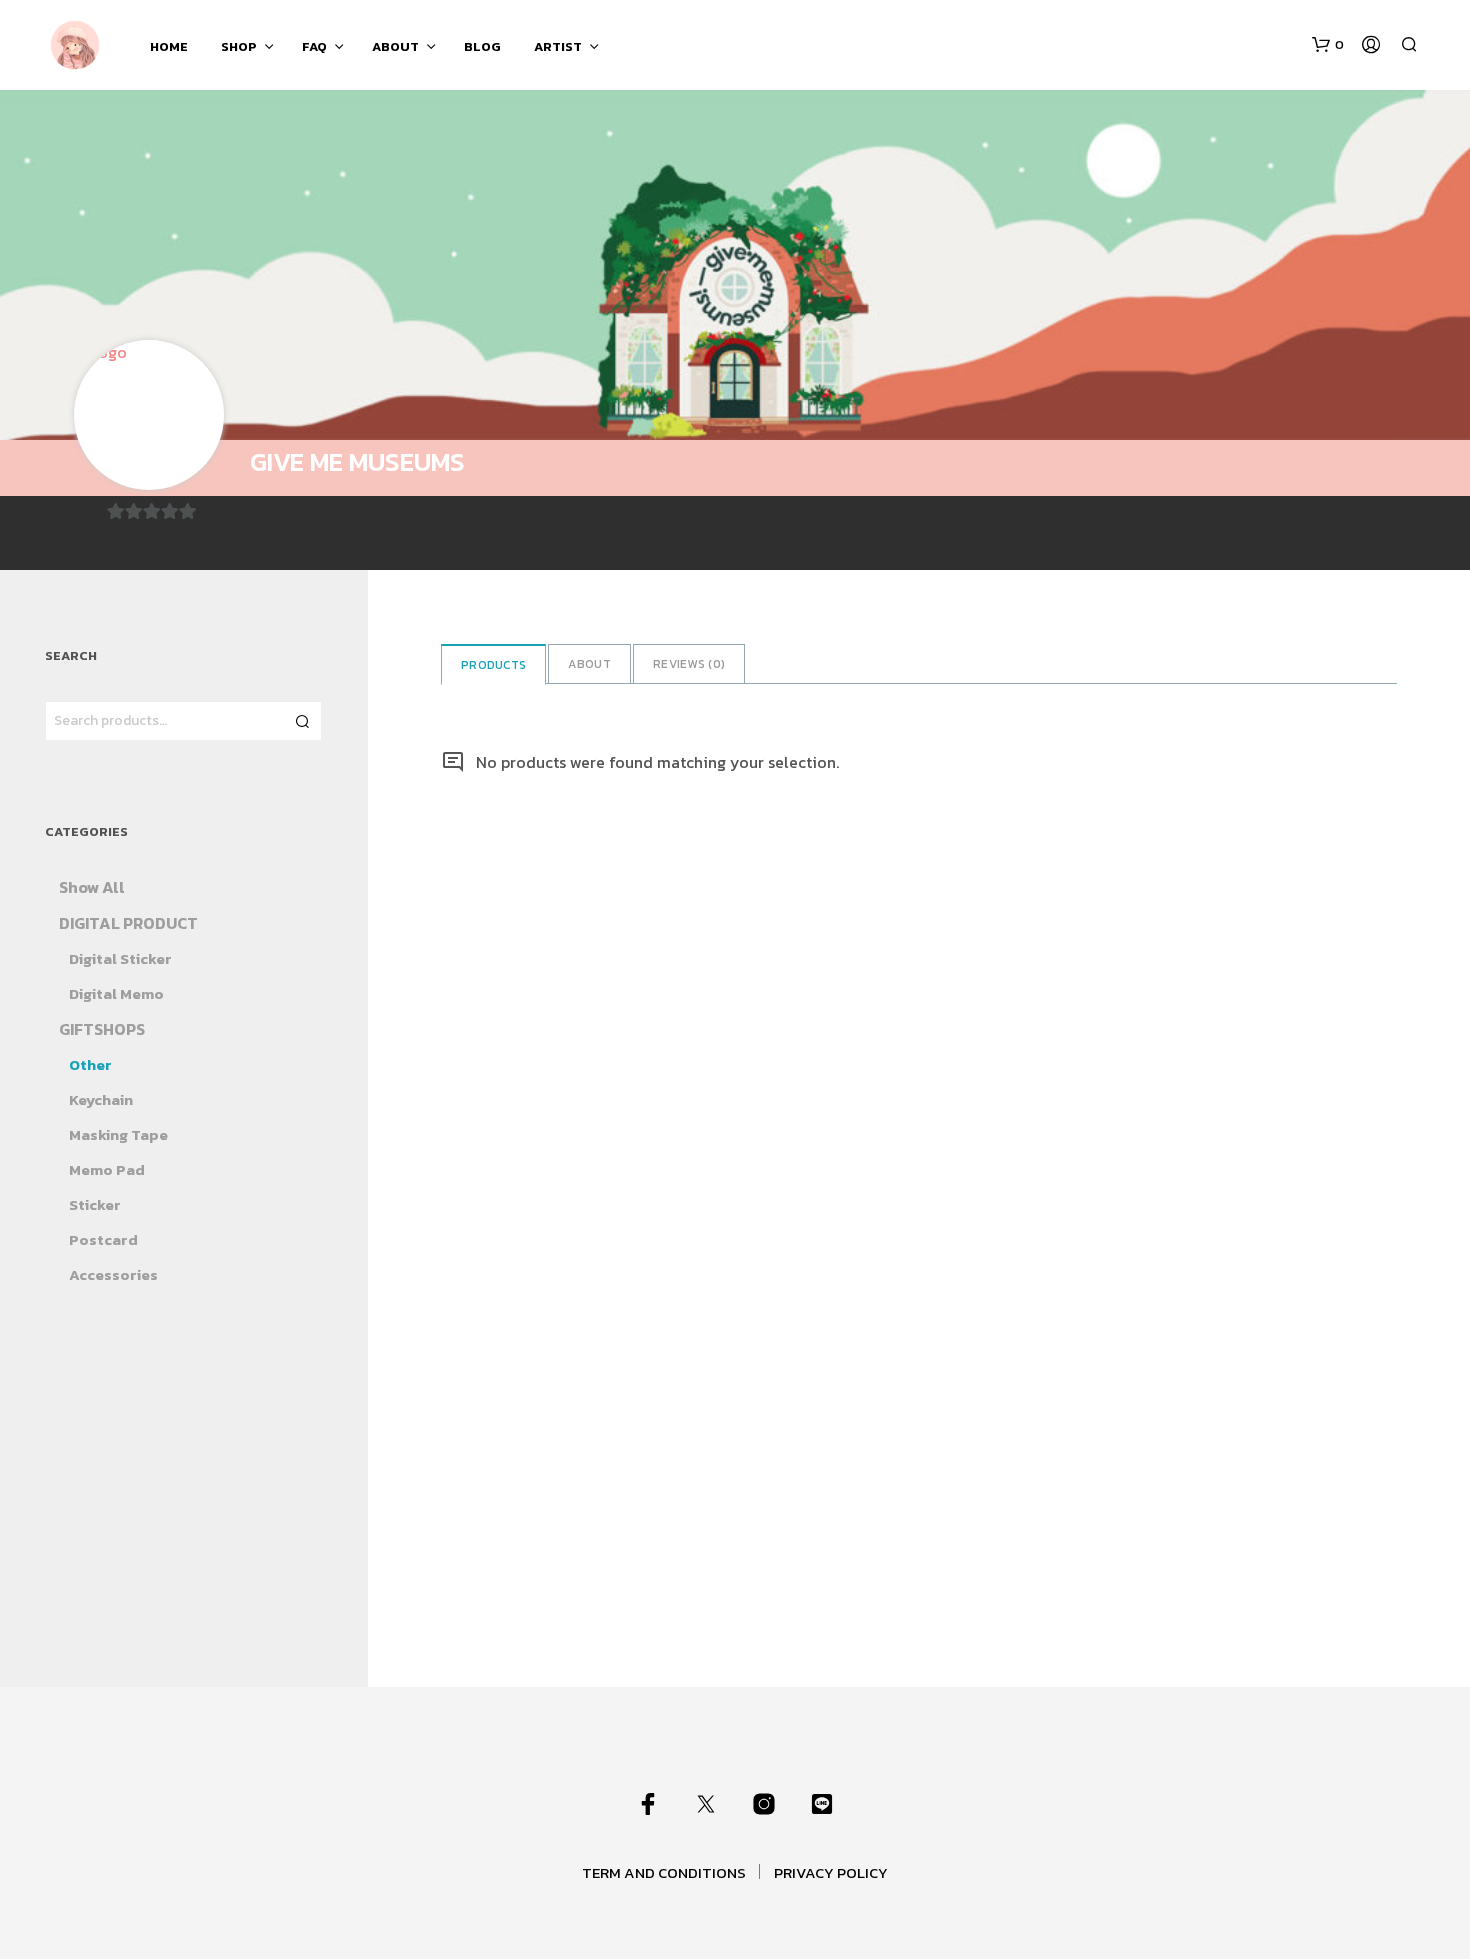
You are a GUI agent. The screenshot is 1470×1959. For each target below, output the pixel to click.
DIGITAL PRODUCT (128, 923)
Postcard (103, 1239)
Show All (92, 887)
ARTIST (558, 46)
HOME (169, 46)
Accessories (113, 1274)
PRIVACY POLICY (831, 1872)
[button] (1328, 45)
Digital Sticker (120, 958)
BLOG (482, 46)
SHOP (239, 46)
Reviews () (689, 664)
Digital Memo (116, 993)
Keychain (101, 1099)
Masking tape (118, 1134)
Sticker (95, 1204)
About (589, 664)
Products (493, 665)
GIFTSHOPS (102, 1029)
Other (90, 1064)
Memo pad (107, 1169)
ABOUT (395, 46)
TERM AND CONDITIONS (664, 1872)
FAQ (314, 46)
